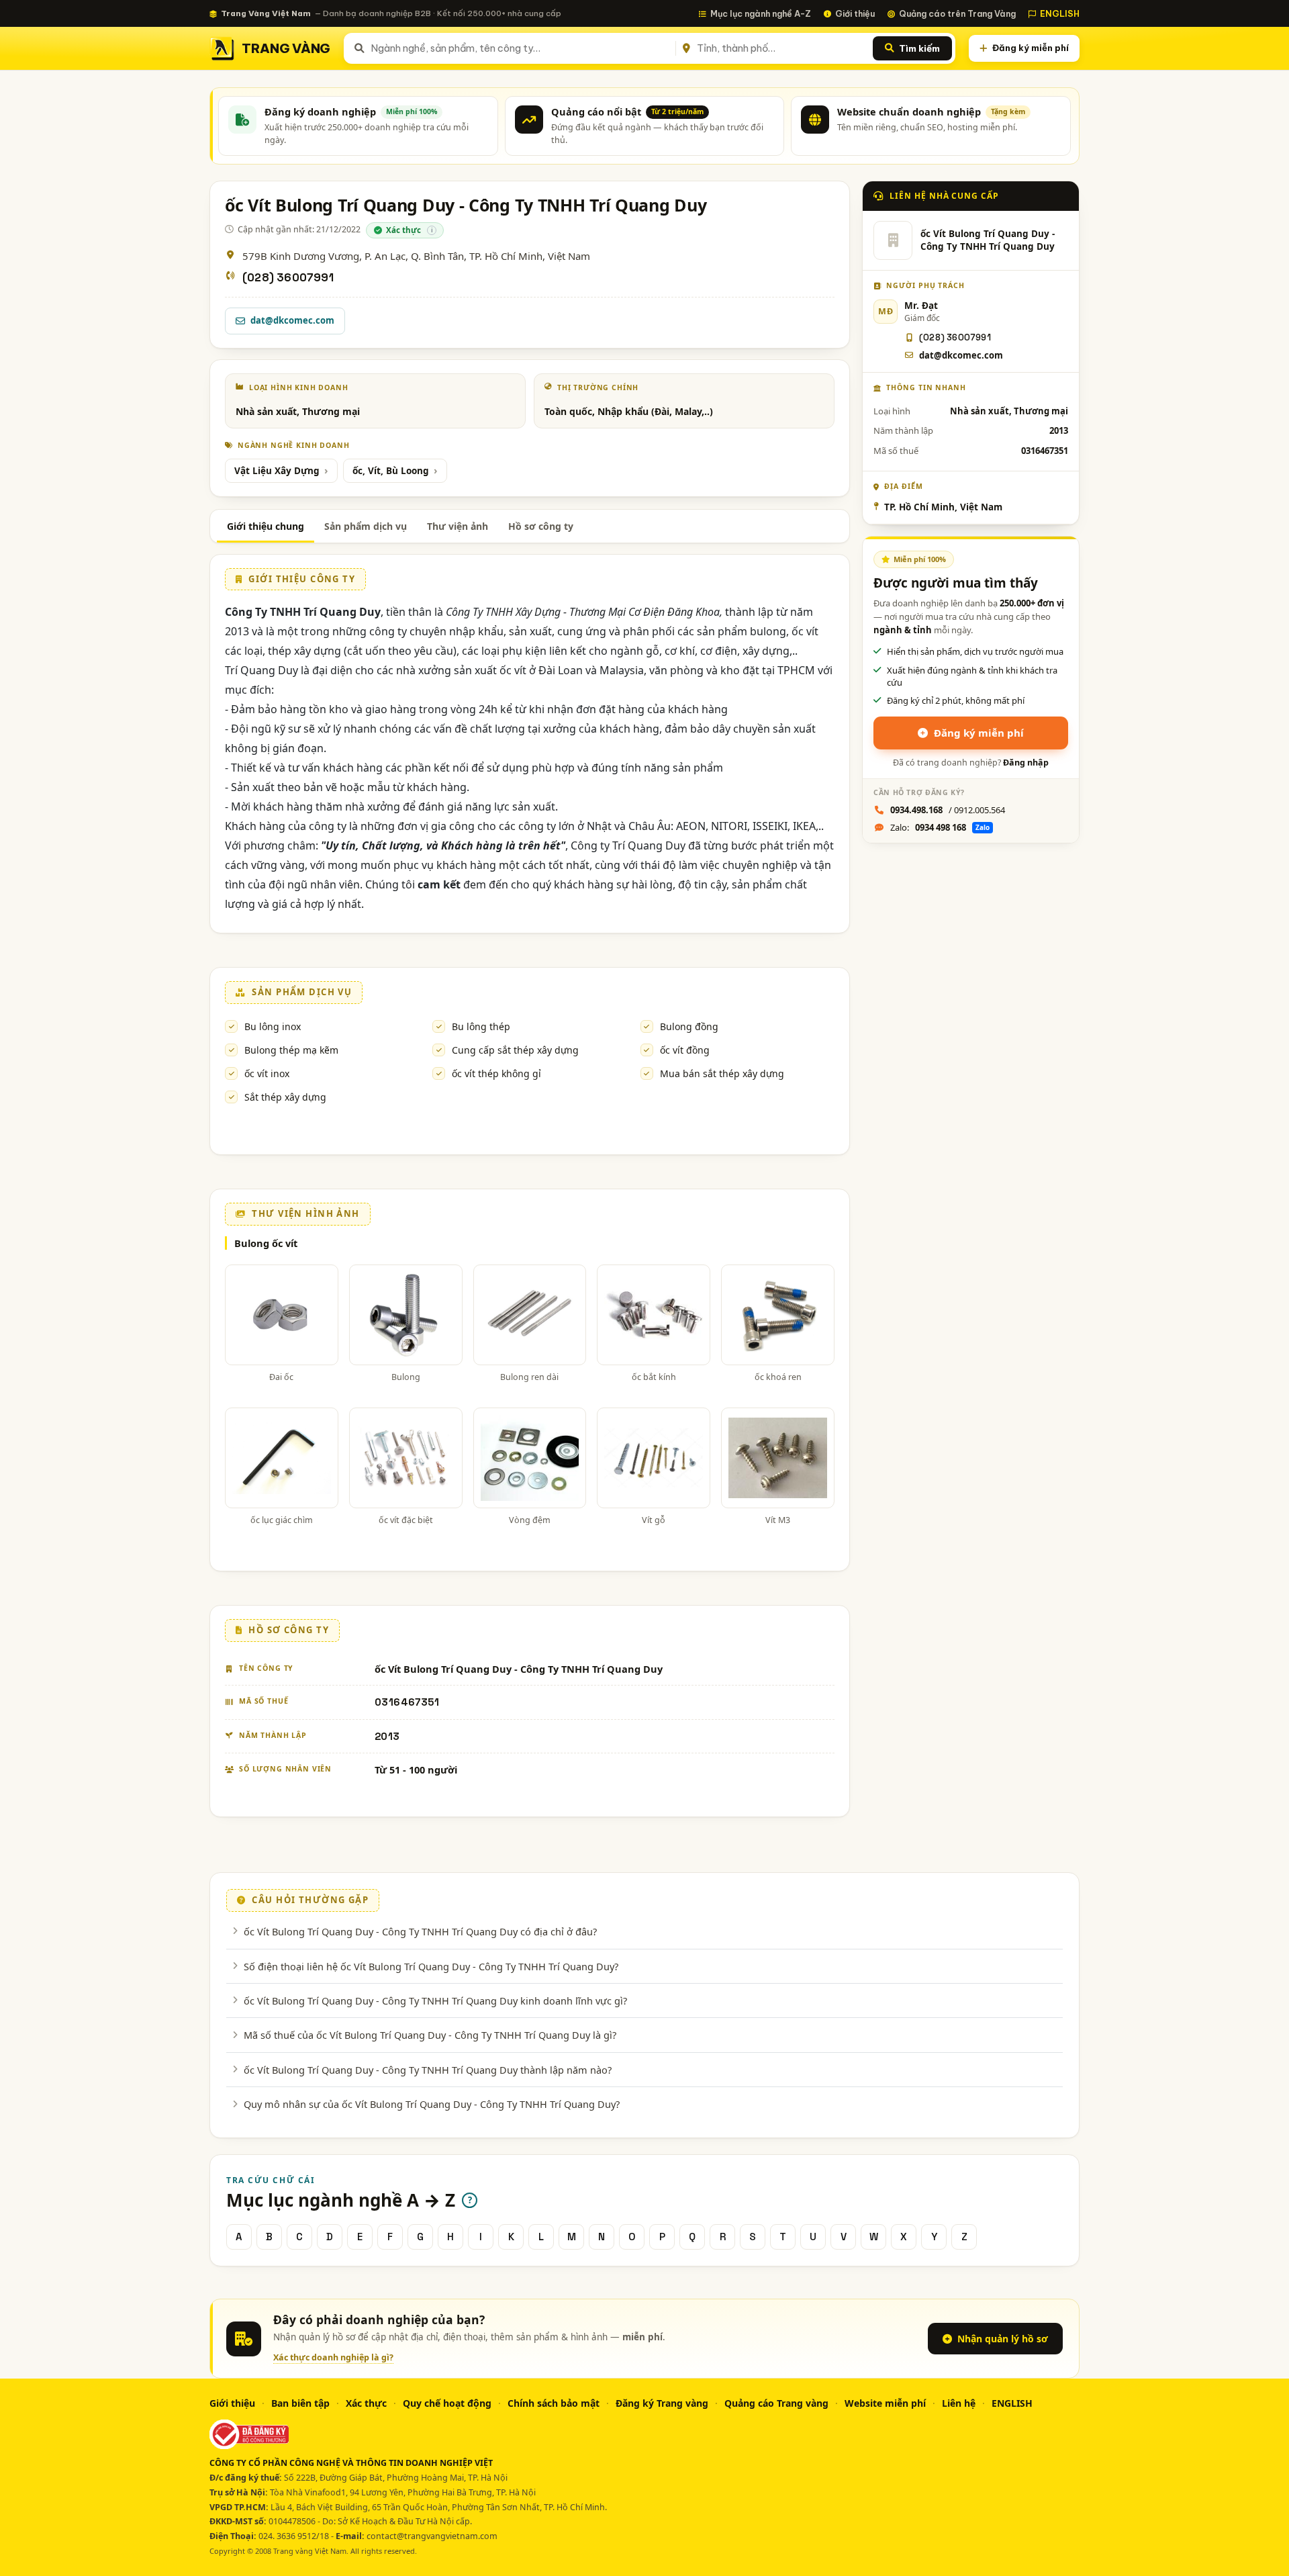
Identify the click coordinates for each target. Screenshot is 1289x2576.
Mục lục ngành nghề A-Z (761, 13)
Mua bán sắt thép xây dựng (722, 1073)
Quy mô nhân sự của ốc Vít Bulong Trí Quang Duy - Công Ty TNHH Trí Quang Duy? (432, 2104)
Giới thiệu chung (266, 526)
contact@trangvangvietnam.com (432, 2536)
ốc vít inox (267, 1073)
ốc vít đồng (685, 1050)
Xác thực (366, 2403)
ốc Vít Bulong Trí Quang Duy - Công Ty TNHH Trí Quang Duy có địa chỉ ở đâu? (420, 1931)
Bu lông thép (481, 1026)
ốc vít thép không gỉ (496, 1073)
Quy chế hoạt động (447, 2403)
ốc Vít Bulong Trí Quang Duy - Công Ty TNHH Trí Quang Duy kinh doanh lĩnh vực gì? (435, 2000)
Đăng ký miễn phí (1031, 48)
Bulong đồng (689, 1026)
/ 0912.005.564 (948, 810)
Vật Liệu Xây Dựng (277, 471)
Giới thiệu (855, 13)
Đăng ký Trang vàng (662, 2403)
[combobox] (521, 48)
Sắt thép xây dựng (285, 1097)
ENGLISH (1060, 13)
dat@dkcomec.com (292, 320)
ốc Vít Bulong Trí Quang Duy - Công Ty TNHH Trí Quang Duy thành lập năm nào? (428, 2070)
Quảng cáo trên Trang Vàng (957, 13)
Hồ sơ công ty (541, 526)
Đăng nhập (1026, 763)
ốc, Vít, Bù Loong (391, 471)
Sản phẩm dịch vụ (366, 526)
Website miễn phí (885, 2403)
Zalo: (940, 827)
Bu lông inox (273, 1026)
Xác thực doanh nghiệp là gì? (333, 2357)
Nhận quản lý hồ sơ (1003, 2339)
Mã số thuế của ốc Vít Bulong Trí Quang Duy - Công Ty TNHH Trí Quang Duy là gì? (430, 2035)
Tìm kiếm (919, 48)
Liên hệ (959, 2403)
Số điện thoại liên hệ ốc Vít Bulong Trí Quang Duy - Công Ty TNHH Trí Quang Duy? (431, 1966)
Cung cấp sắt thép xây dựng (515, 1050)
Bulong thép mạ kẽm (291, 1050)
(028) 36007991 (288, 278)
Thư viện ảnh (458, 526)
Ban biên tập (300, 2403)
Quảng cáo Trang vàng (776, 2403)
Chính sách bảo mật (554, 2403)
